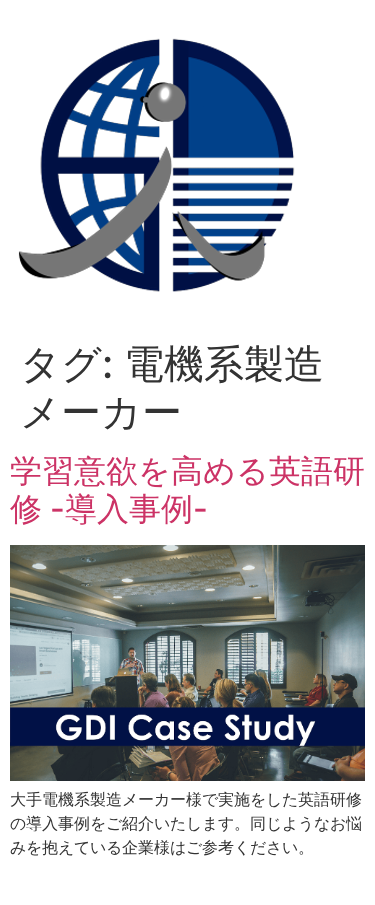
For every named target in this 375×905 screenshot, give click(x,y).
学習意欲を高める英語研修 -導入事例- (187, 489)
